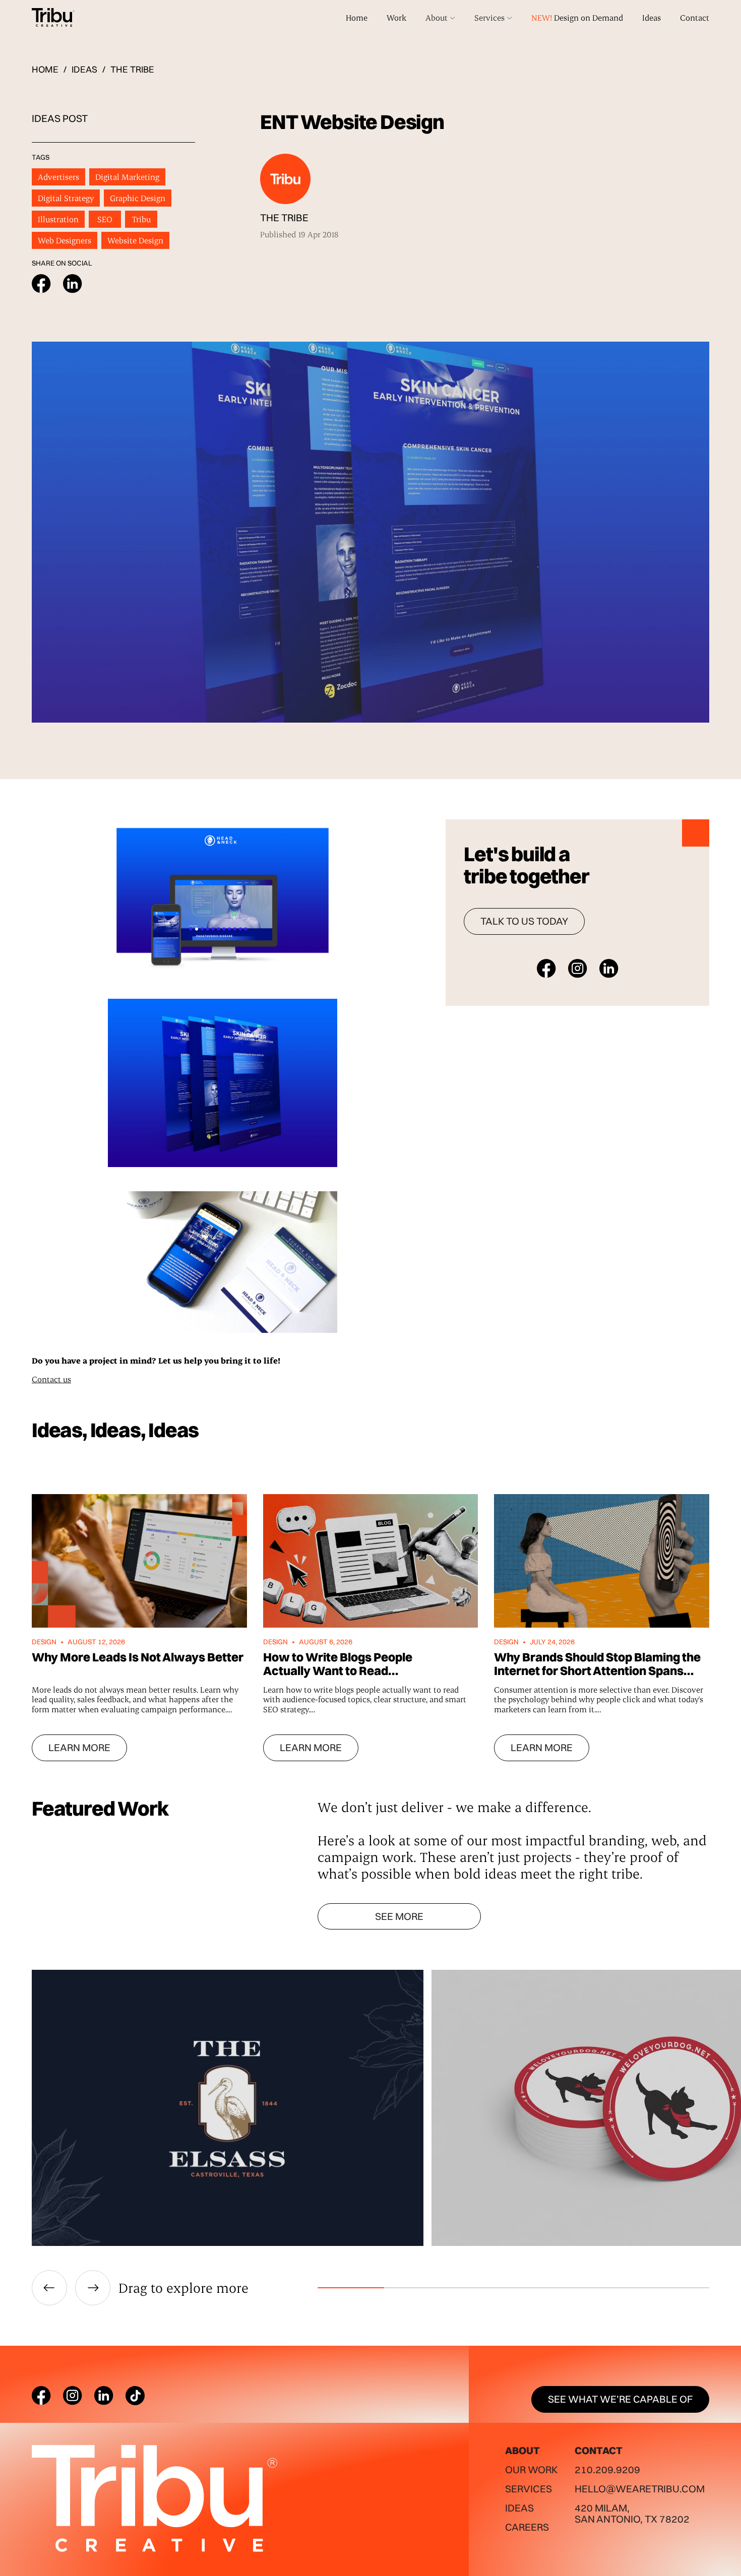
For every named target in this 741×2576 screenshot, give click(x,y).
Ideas (652, 17)
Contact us (51, 1379)
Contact (695, 17)
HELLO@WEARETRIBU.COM (640, 2489)
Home (357, 17)
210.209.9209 (607, 2469)
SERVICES (529, 2489)
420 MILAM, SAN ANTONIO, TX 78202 (632, 2513)
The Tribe (132, 69)
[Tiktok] (135, 2396)
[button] (440, 18)
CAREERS (527, 2527)
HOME (45, 70)
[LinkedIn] (104, 2396)
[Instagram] (73, 2396)
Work (396, 17)
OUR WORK (531, 2469)
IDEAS (84, 70)
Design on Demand (577, 17)
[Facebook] (41, 2396)
